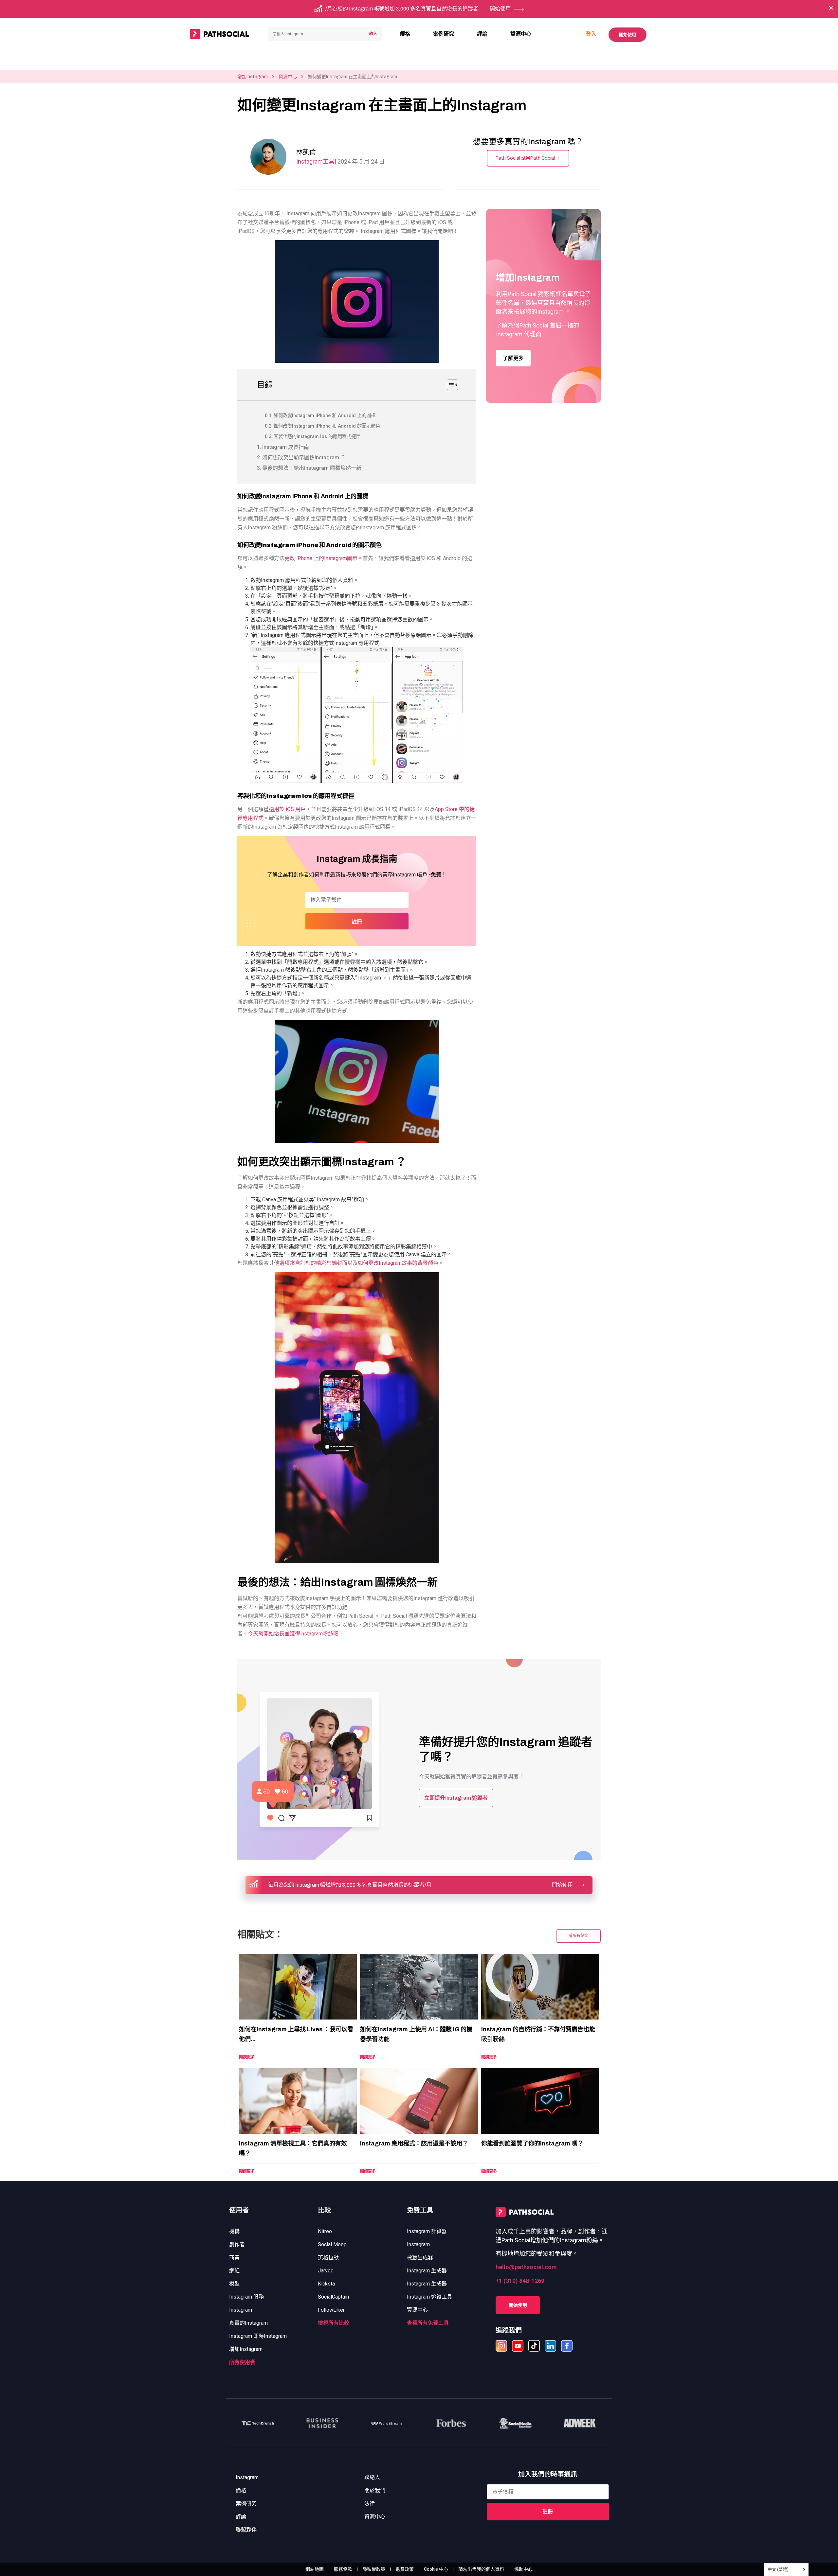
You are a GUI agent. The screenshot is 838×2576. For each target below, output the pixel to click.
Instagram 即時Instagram (258, 2336)
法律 (370, 2504)
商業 (234, 2258)
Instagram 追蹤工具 (429, 2297)
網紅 (234, 2271)
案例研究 (444, 34)
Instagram (241, 2310)
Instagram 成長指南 (286, 447)
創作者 (237, 2244)
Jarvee (326, 2271)
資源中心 (521, 34)
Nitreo (325, 2231)
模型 (234, 2284)
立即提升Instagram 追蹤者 (456, 1798)
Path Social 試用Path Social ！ (528, 158)
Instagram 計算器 (427, 2231)
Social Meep (332, 2244)
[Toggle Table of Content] (449, 385)
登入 (591, 34)
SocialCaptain (333, 2297)
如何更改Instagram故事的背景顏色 (398, 1263)
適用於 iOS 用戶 (287, 809)
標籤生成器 (420, 2258)
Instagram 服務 (246, 2297)
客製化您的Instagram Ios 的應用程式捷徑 (317, 437)
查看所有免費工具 (428, 2323)
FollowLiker (331, 2310)
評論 (482, 34)
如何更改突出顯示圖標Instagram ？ (304, 458)
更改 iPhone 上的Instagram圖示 (321, 558)
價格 (405, 34)
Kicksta (326, 2284)
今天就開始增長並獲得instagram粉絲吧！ (296, 1634)
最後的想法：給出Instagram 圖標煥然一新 (312, 468)
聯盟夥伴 (246, 2530)
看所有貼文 (578, 1936)
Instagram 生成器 (427, 2271)
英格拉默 (328, 2258)
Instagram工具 (315, 161)
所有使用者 (242, 2362)
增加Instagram (253, 77)
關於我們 (375, 2490)
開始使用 (628, 35)
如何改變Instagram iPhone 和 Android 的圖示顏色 (327, 426)
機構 (234, 2231)
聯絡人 (372, 2477)
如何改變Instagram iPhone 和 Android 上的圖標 (325, 416)
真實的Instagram (248, 2323)
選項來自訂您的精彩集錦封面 (313, 1263)
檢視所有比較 (334, 2323)
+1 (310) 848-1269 (520, 2281)
